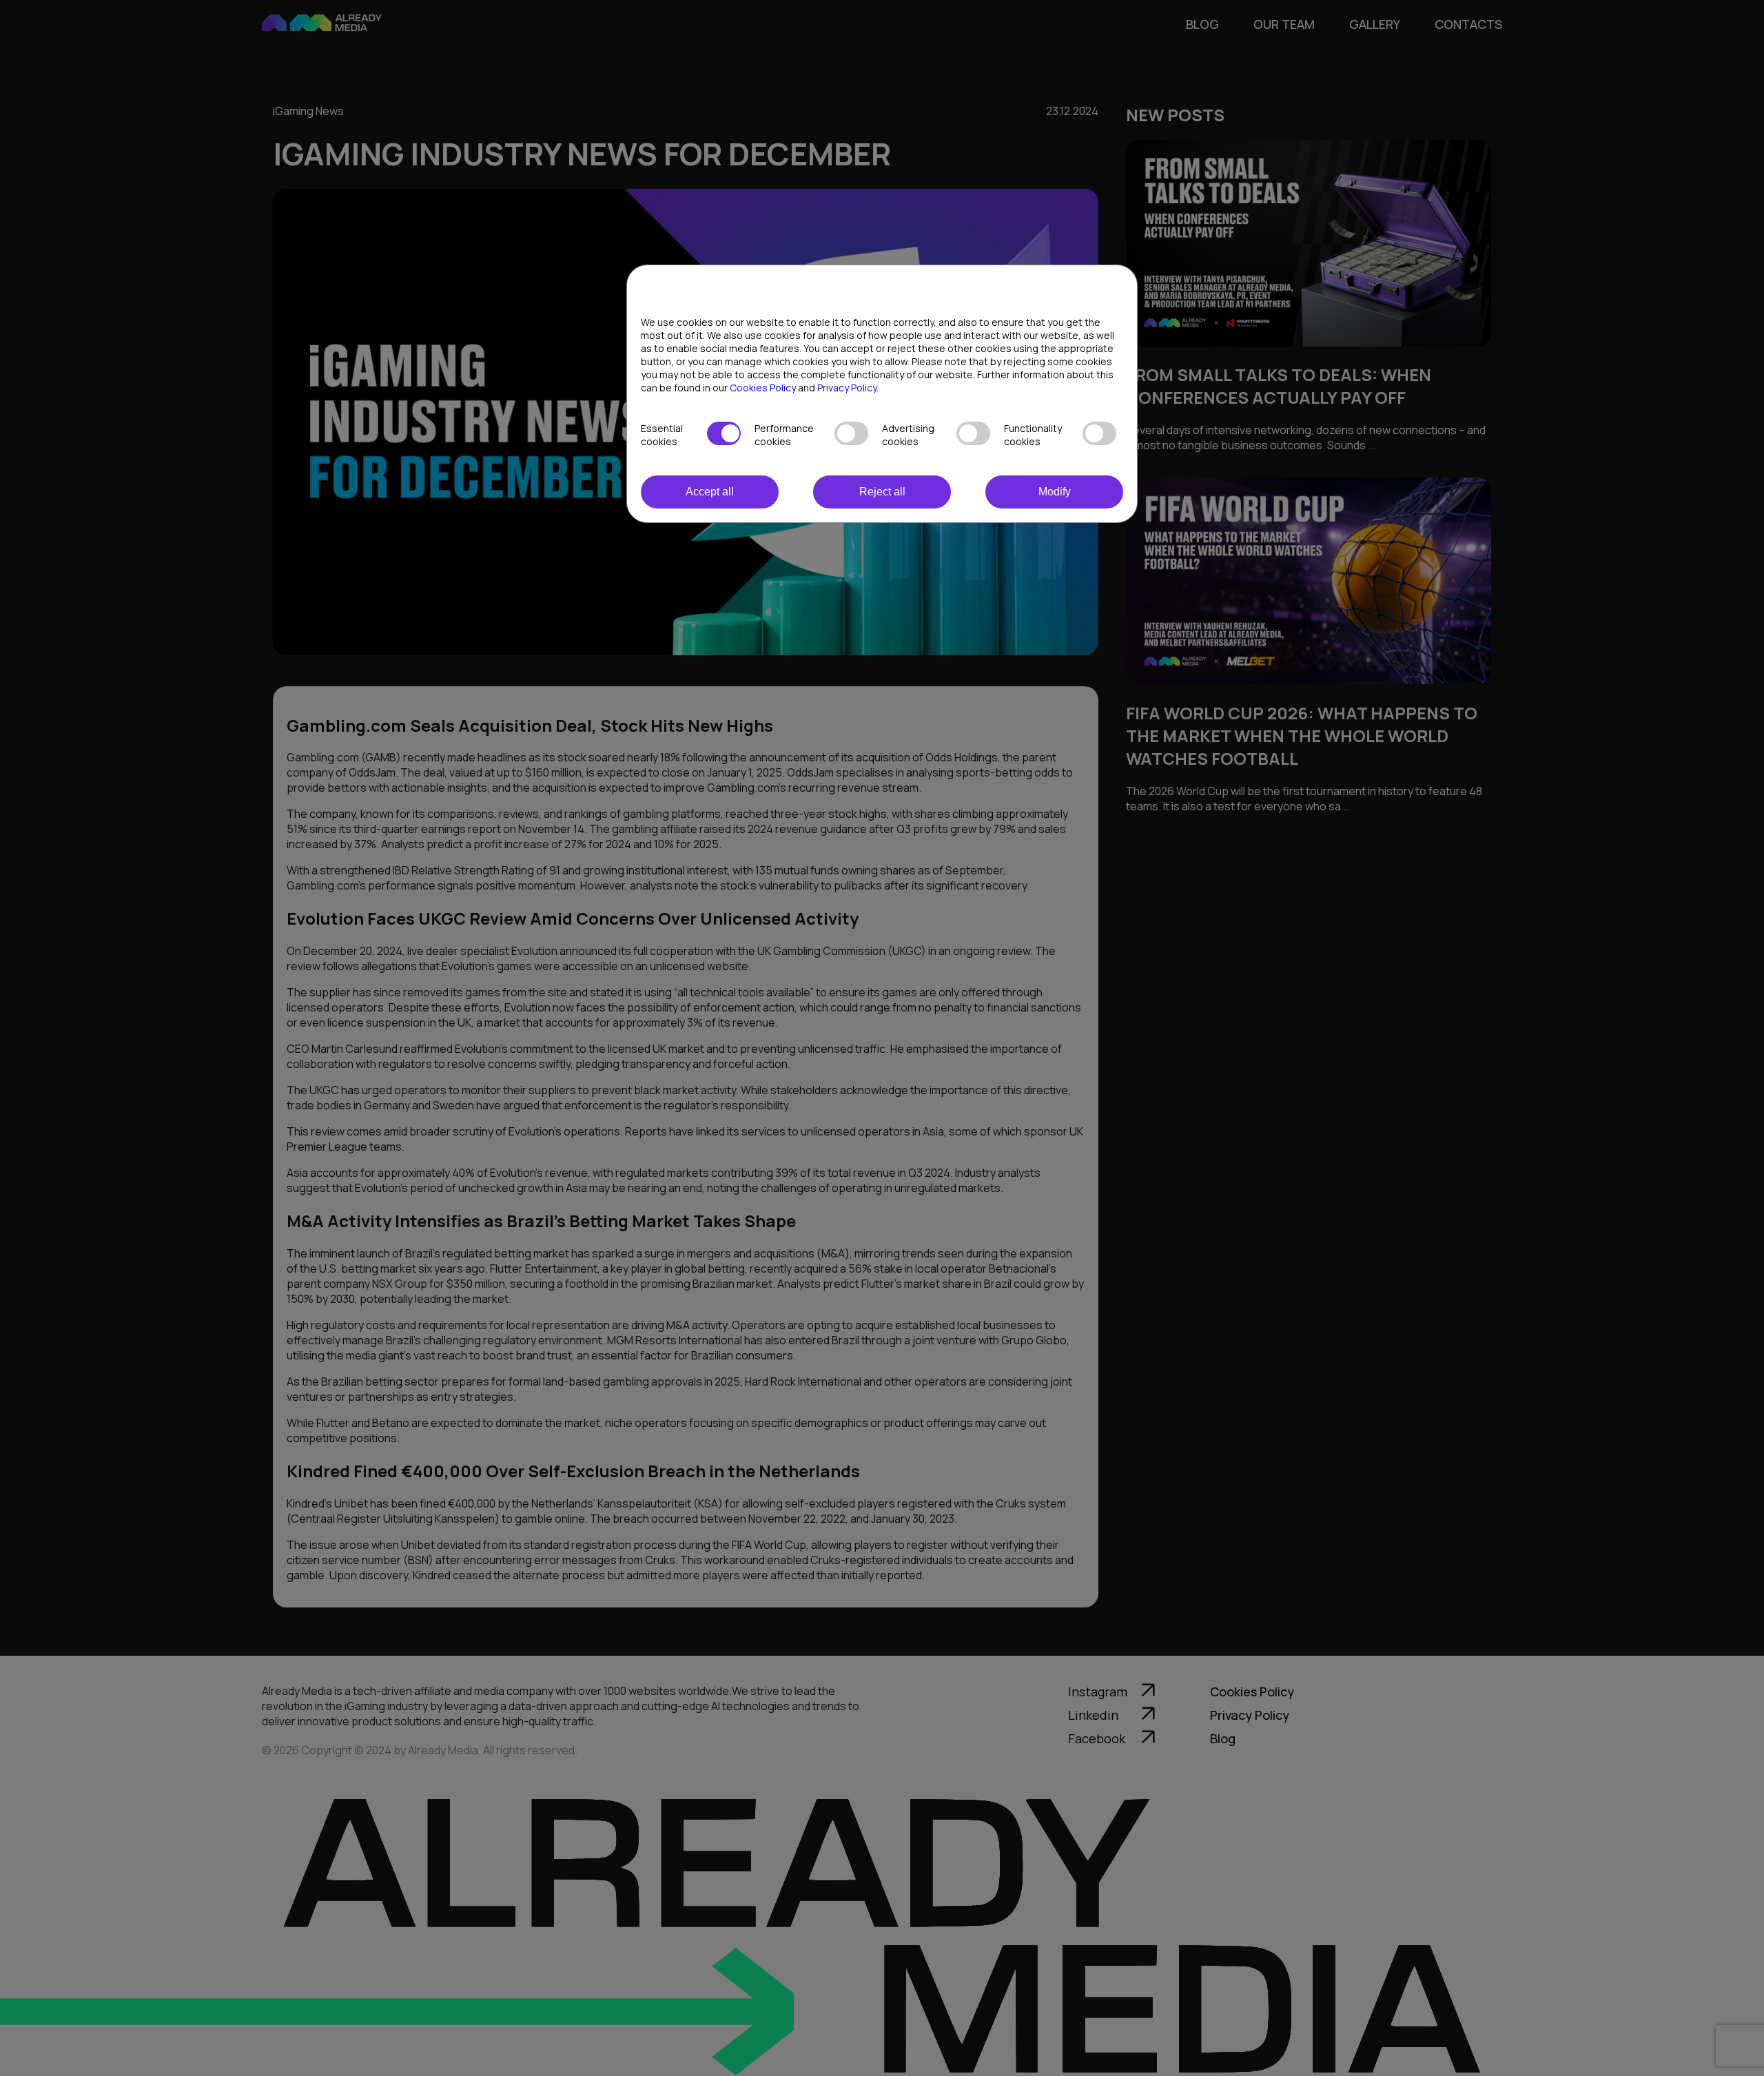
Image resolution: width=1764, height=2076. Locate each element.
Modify (1055, 492)
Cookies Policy (763, 388)
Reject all (882, 492)
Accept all (710, 492)
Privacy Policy (847, 388)
